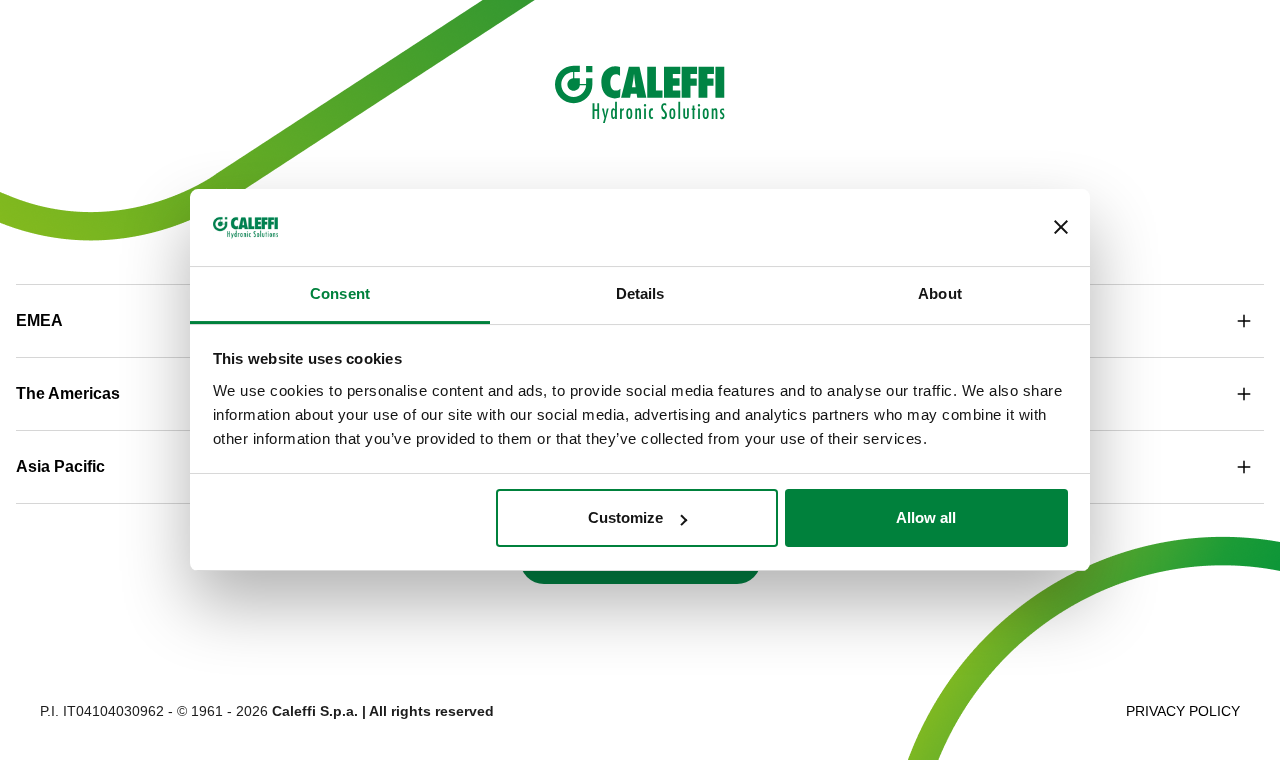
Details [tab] (640, 293)
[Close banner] (1061, 228)
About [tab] (940, 293)
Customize (625, 517)
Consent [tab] (340, 293)
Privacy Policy (1183, 711)
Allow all (926, 517)
